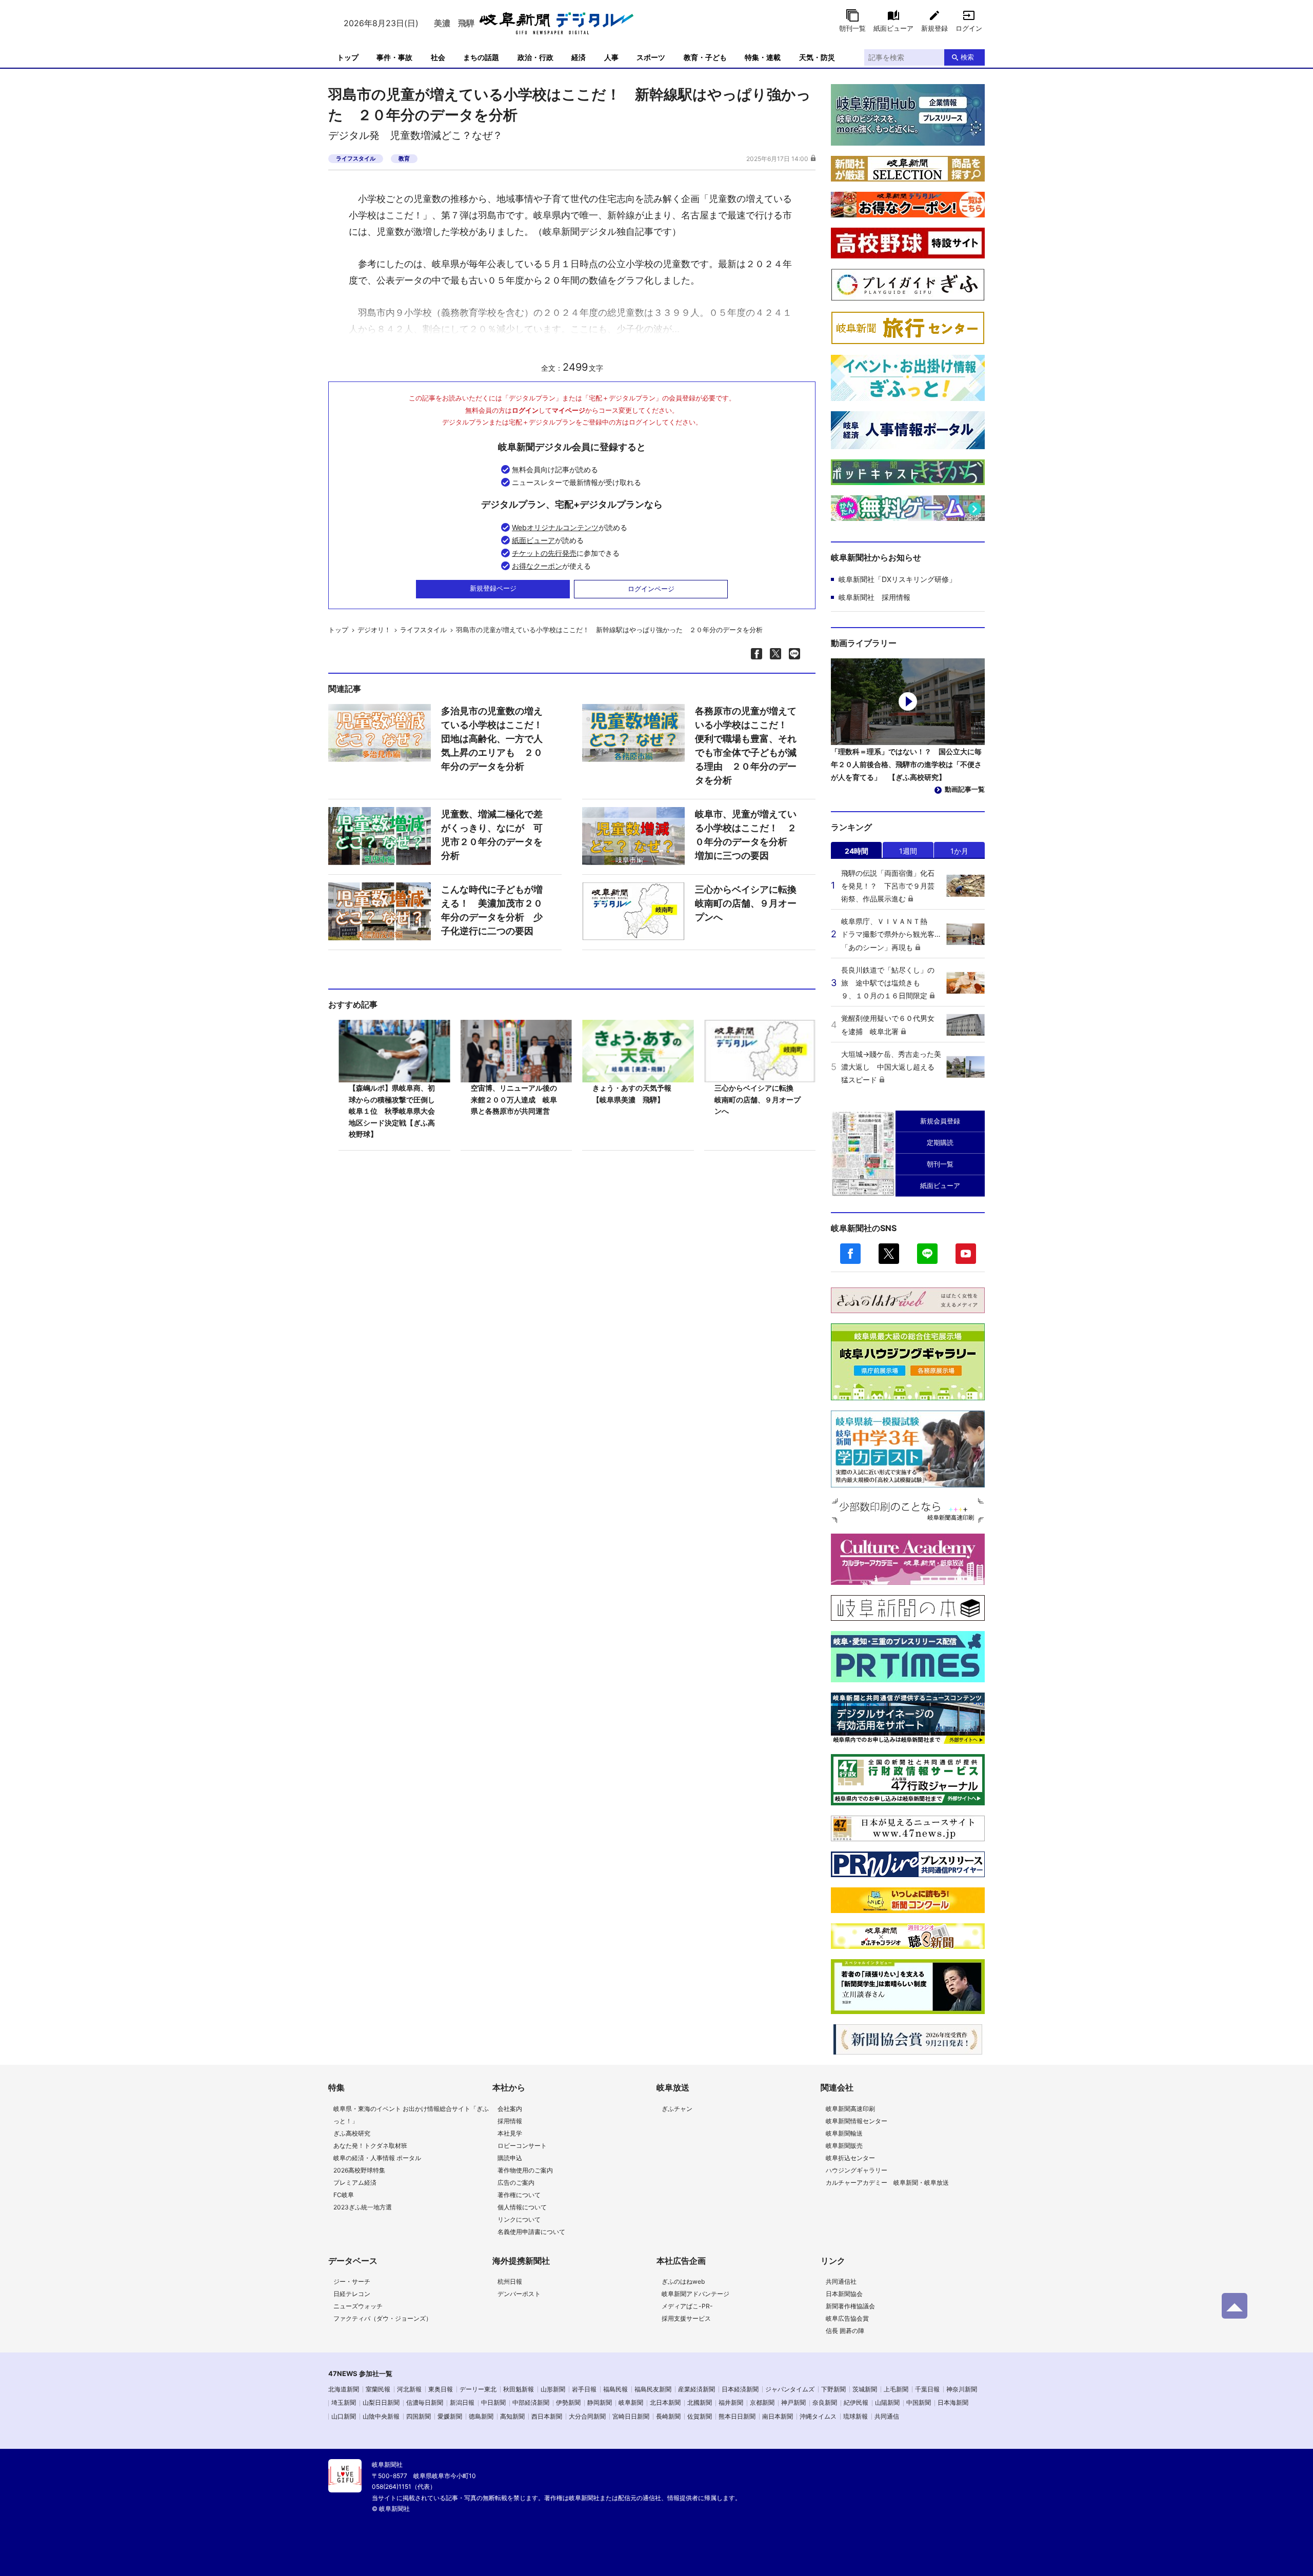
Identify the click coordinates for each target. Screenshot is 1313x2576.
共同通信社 (841, 2281)
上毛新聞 (896, 2389)
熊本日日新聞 (737, 2416)
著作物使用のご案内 (525, 2170)
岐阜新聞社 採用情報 (874, 597)
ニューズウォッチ (358, 2306)
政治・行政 (535, 57)
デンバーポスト (519, 2294)
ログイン (969, 28)
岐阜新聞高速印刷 (850, 2109)
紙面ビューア (893, 28)
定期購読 (940, 1142)
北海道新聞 (344, 2389)
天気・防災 (817, 57)
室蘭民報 (378, 2389)
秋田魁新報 (519, 2389)
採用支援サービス (686, 2318)
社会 (438, 57)
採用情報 (510, 2121)
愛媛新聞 (450, 2416)
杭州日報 (510, 2281)
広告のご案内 (516, 2182)
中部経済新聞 (531, 2402)
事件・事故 (394, 57)
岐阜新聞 (631, 2402)
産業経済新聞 (697, 2389)
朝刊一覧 (852, 28)
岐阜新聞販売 (844, 2146)
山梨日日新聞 (381, 2402)
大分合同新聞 (587, 2416)
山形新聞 (553, 2389)
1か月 (959, 851)
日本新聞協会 (844, 2294)
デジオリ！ (374, 630)
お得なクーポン (537, 566)
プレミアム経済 (355, 2182)
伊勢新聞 (568, 2402)
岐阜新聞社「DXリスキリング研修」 (897, 579)
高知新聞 (512, 2416)
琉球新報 (856, 2416)
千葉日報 (927, 2389)
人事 (611, 57)
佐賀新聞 (700, 2416)
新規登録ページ (493, 588)
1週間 (908, 851)
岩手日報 (584, 2389)
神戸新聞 (793, 2402)
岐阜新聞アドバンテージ (695, 2294)
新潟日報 (462, 2402)
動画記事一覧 (965, 789)
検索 (967, 57)
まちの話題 (481, 57)
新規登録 (934, 28)
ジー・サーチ (352, 2281)
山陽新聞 (887, 2402)
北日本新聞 (665, 2402)
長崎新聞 (668, 2416)
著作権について (519, 2195)
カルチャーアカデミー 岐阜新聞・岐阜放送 (887, 2182)
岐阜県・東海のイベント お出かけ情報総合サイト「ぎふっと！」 (411, 2115)
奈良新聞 (825, 2402)
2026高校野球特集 (359, 2170)
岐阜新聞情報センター (857, 2121)
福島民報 (615, 2389)
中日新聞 (493, 2402)
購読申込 (510, 2158)
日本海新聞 (953, 2402)
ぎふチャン (677, 2109)
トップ (348, 57)
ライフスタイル (356, 158)
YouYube (966, 1254)
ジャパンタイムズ (790, 2389)
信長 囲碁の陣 (845, 2331)
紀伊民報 (856, 2402)
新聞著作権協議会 (850, 2306)
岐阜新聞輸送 (844, 2133)
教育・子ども (705, 57)
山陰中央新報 (381, 2416)
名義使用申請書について (531, 2232)
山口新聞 (344, 2416)
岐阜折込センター (850, 2158)
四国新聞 (419, 2416)
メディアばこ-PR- (687, 2306)
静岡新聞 (600, 2402)
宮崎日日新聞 (631, 2416)
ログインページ (651, 589)
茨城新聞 (865, 2389)
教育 (404, 158)
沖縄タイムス (818, 2416)
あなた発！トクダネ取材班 (370, 2146)
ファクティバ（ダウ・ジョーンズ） (383, 2318)
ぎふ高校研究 (352, 2133)
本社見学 (510, 2133)
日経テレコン (352, 2294)
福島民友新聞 (653, 2389)
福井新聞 (731, 2402)
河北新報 (409, 2389)
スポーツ (651, 57)
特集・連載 (763, 57)
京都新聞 (762, 2402)
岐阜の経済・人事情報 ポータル (377, 2158)
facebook (850, 1254)
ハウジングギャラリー (857, 2170)
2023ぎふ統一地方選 (363, 2207)
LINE (927, 1254)
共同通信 (887, 2416)
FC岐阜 (344, 2195)
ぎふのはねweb (683, 2281)
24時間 (857, 851)
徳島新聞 (481, 2416)
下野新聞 (833, 2389)
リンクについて (519, 2219)
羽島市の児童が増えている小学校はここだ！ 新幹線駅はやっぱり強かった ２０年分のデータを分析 (609, 630)
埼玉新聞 (344, 2402)
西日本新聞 (547, 2416)
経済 (579, 57)
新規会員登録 (940, 1121)
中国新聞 (919, 2402)
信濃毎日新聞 (425, 2402)
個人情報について (522, 2207)
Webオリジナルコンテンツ (555, 527)
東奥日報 (441, 2389)
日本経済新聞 (740, 2389)
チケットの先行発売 (544, 553)
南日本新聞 (778, 2416)
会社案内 (510, 2109)
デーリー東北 (478, 2389)
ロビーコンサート (522, 2146)
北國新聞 (700, 2402)
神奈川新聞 (962, 2389)
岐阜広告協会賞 (847, 2318)
